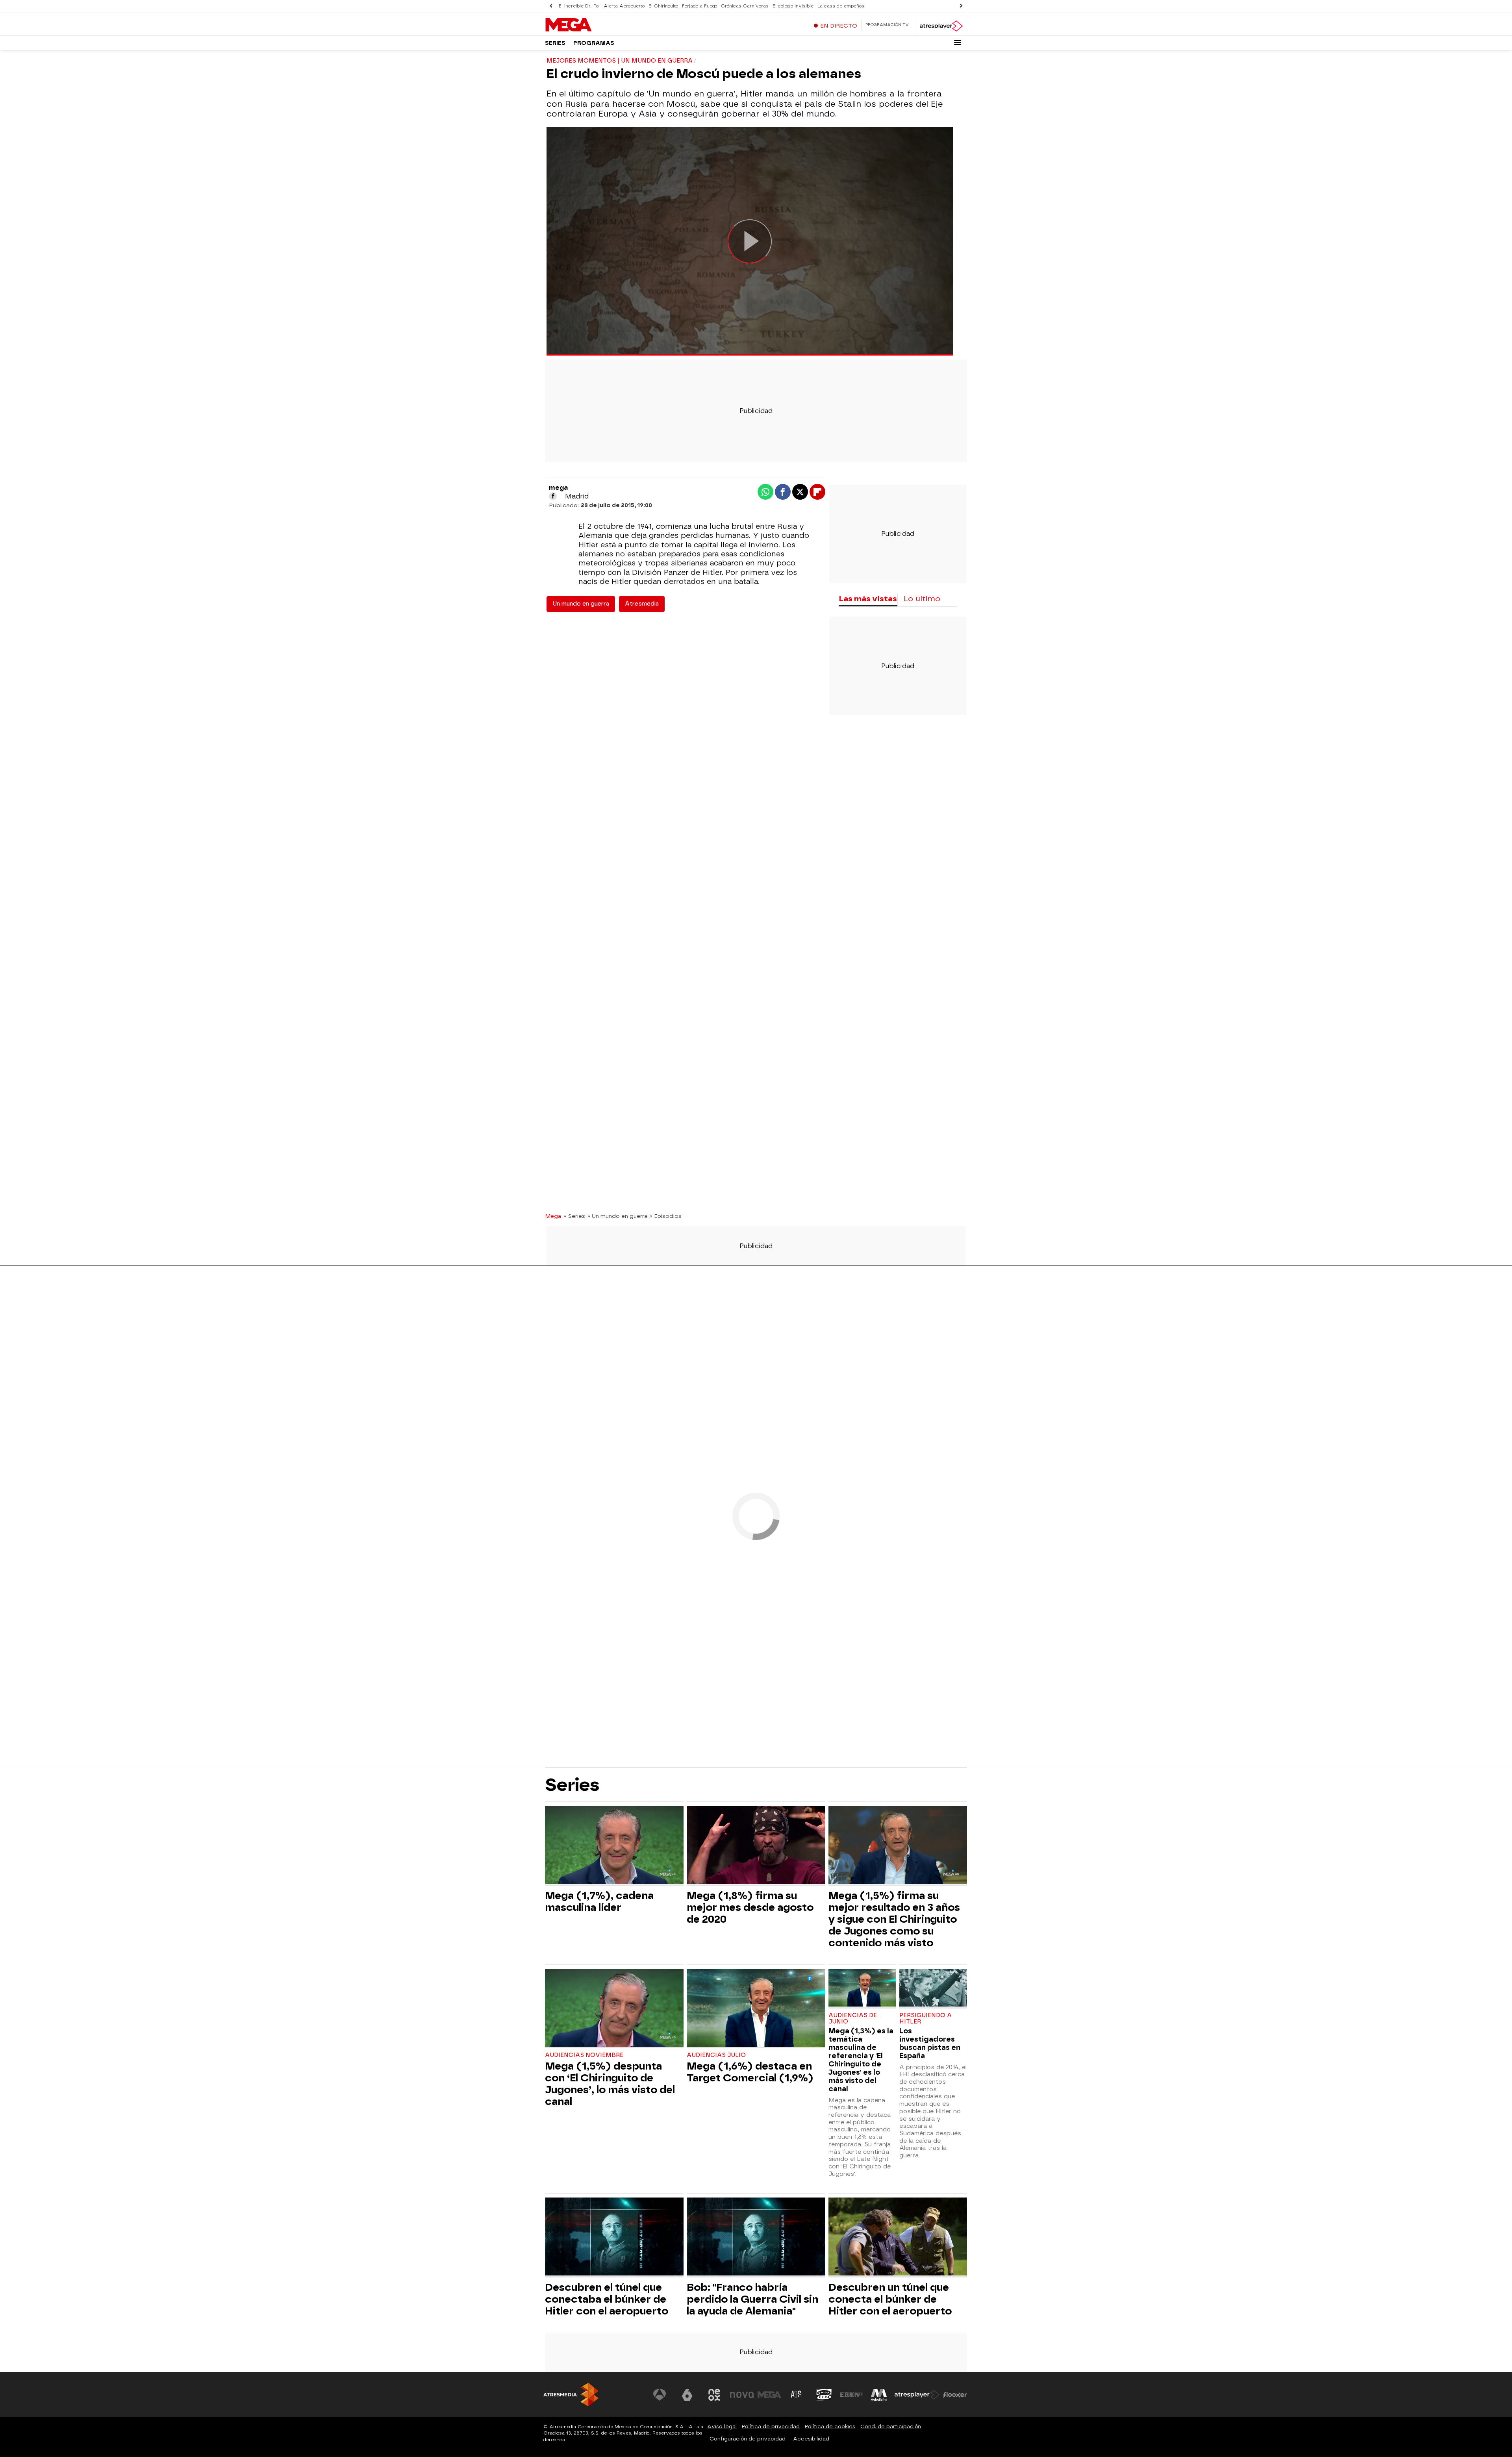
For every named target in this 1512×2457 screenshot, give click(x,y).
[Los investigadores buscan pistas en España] (933, 1989)
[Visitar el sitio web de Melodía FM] (879, 2395)
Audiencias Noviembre (584, 2055)
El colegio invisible (793, 6)
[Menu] (958, 43)
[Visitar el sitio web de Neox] (714, 2395)
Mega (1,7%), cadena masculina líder (599, 1901)
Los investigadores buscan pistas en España (930, 2043)
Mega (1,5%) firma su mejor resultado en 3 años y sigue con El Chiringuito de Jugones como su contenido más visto (894, 1919)
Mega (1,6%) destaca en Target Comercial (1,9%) (750, 2072)
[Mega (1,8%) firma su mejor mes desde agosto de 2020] (756, 1846)
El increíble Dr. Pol (579, 6)
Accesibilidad (811, 2439)
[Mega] (594, 25)
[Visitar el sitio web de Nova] (742, 2395)
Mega (553, 1216)
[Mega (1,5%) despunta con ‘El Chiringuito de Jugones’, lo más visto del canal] (614, 2009)
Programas (594, 43)
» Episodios (666, 1216)
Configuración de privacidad (748, 2439)
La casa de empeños (841, 6)
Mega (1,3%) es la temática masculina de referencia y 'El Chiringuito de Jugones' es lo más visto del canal (861, 2060)
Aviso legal (722, 2426)
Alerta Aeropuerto (624, 6)
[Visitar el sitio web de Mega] (769, 2395)
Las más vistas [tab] (868, 599)
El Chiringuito (663, 6)
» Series (574, 1216)
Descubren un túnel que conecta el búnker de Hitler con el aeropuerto (890, 2299)
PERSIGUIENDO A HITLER (926, 2019)
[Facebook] (553, 496)
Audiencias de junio (853, 2019)
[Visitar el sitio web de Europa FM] (851, 2395)
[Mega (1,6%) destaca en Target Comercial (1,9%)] (756, 2009)
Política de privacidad (771, 2426)
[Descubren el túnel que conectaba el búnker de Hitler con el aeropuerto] (614, 2237)
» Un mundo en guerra (617, 1216)
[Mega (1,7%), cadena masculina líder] (614, 1846)
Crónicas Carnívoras (745, 6)
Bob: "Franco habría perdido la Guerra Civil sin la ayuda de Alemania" (752, 2299)
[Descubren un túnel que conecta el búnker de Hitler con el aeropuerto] (898, 2237)
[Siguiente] (961, 6)
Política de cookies (830, 2426)
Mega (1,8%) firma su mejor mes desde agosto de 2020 (750, 1907)
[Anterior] (551, 6)
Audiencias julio (716, 2055)
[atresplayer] (941, 26)
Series (555, 43)
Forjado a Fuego (699, 6)
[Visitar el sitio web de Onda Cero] (824, 2395)
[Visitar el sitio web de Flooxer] (955, 2395)
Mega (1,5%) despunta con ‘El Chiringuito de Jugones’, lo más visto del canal (610, 2084)
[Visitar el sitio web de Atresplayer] (917, 2395)
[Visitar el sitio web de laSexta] (687, 2395)
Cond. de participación (891, 2426)
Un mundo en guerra (581, 604)
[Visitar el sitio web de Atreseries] (797, 2395)
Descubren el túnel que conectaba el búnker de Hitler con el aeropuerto (607, 2299)
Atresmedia (642, 604)
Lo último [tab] (922, 599)
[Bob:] (756, 2237)
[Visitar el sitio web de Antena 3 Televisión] (660, 2395)
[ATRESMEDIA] (571, 2395)
